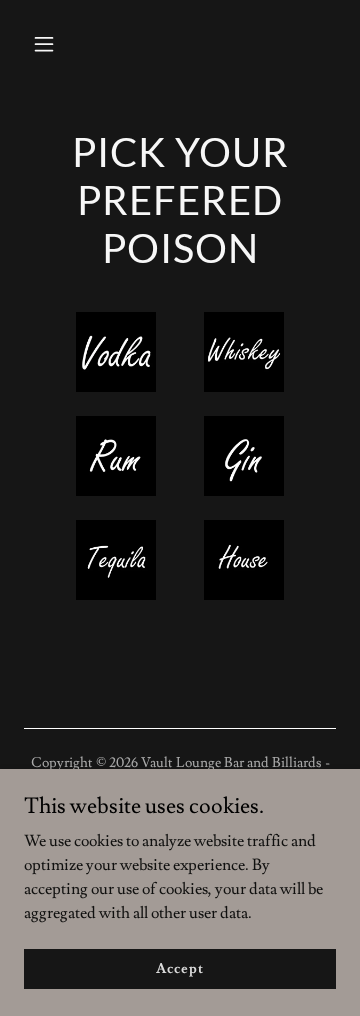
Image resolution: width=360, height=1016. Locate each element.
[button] (47, 44)
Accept (179, 968)
